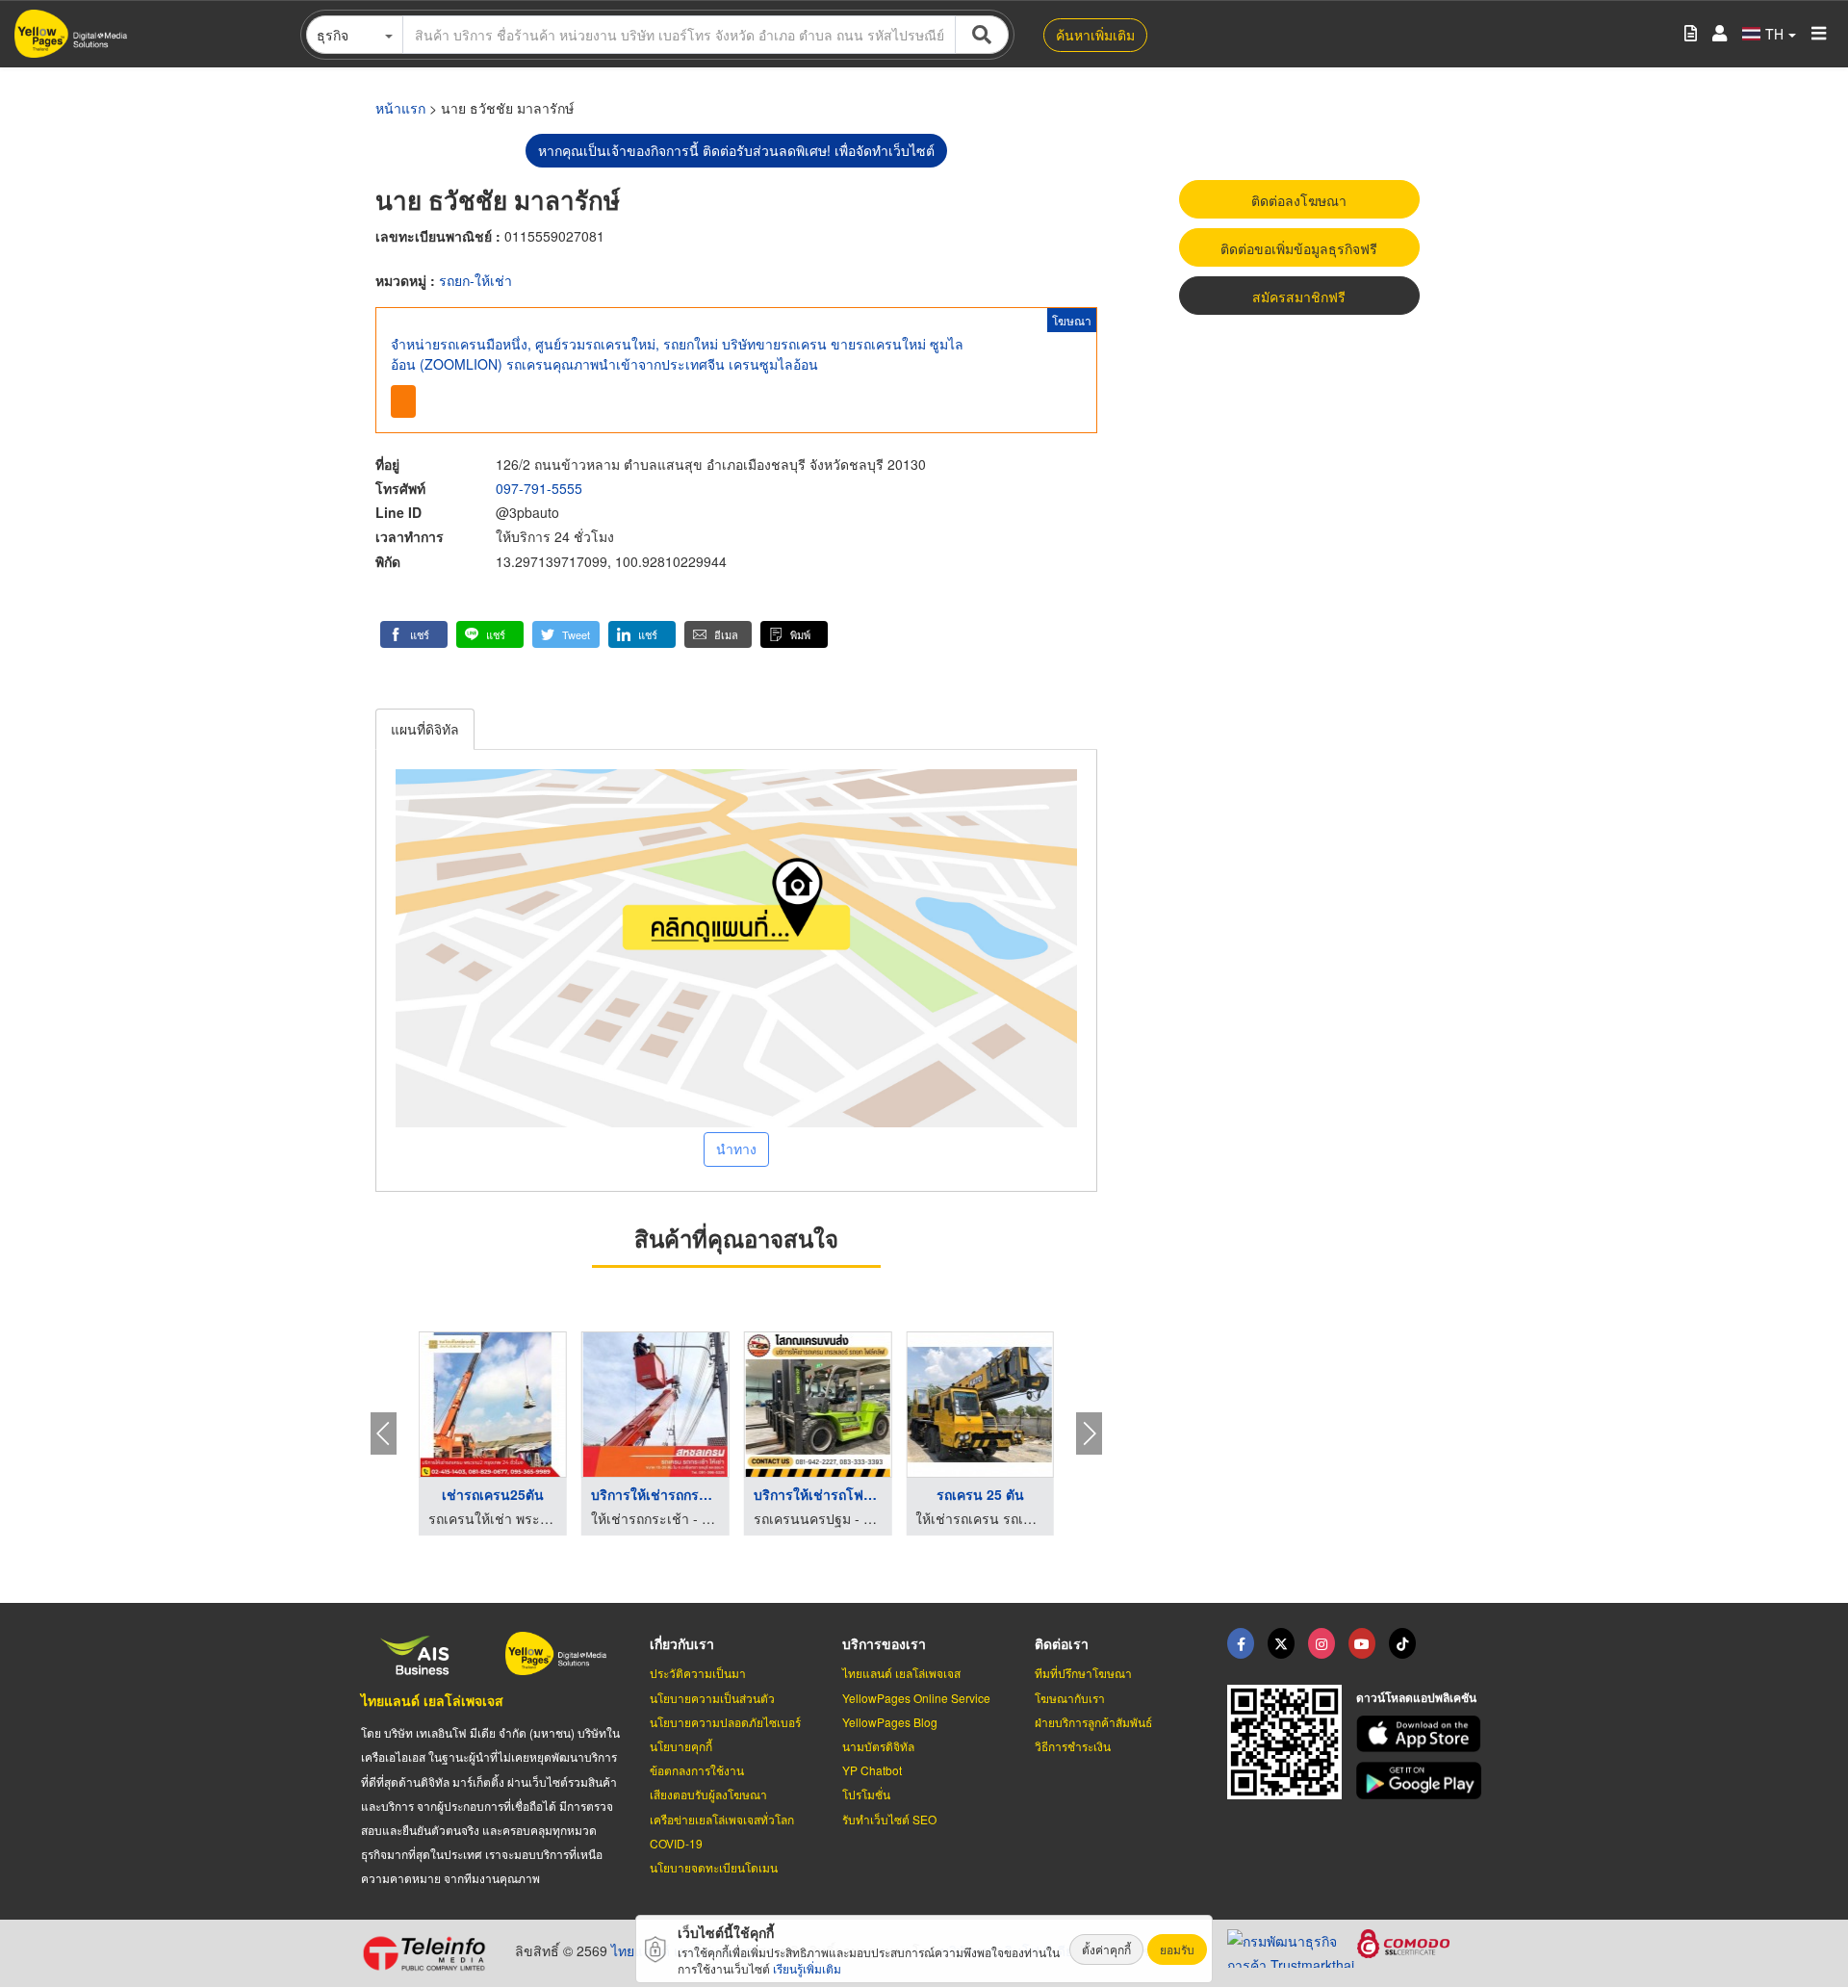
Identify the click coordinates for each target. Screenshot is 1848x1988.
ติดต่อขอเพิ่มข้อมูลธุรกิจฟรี (1299, 248)
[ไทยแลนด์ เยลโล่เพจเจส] (1281, 1643)
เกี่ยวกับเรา (682, 1643)
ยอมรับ (1177, 1949)
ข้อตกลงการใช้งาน (697, 1770)
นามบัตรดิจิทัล (878, 1746)
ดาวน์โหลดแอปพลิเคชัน (1416, 1697)
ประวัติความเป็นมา (698, 1673)
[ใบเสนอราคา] (1691, 34)
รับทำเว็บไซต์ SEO (889, 1819)
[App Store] (1422, 1734)
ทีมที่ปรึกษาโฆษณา (1083, 1673)
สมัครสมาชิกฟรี (1299, 297)
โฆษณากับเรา (1070, 1698)
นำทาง (736, 1149)
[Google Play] (1422, 1781)
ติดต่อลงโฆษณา (1299, 200)
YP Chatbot (872, 1770)
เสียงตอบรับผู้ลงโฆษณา (708, 1794)
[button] (414, 634)
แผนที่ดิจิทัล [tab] (425, 729)
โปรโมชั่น (866, 1794)
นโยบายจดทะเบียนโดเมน (714, 1867)
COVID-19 (676, 1843)
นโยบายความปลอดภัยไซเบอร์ (725, 1722)
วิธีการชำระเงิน (1073, 1746)
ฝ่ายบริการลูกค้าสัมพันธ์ (1093, 1722)
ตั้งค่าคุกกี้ (1106, 1949)
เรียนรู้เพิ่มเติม (807, 1968)
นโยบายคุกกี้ (681, 1746)
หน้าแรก (400, 108)
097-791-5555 (539, 488)
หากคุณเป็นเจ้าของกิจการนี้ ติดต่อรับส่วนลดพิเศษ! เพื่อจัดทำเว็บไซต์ (736, 150)
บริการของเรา (884, 1643)
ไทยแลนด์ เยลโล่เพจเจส (432, 1700)
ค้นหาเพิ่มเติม (1095, 35)
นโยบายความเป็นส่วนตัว (712, 1698)
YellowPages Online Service (916, 1698)
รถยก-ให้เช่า (475, 280)
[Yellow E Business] (1241, 1643)
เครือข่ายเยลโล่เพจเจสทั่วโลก (722, 1819)
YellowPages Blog (890, 1722)
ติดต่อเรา (1062, 1643)
